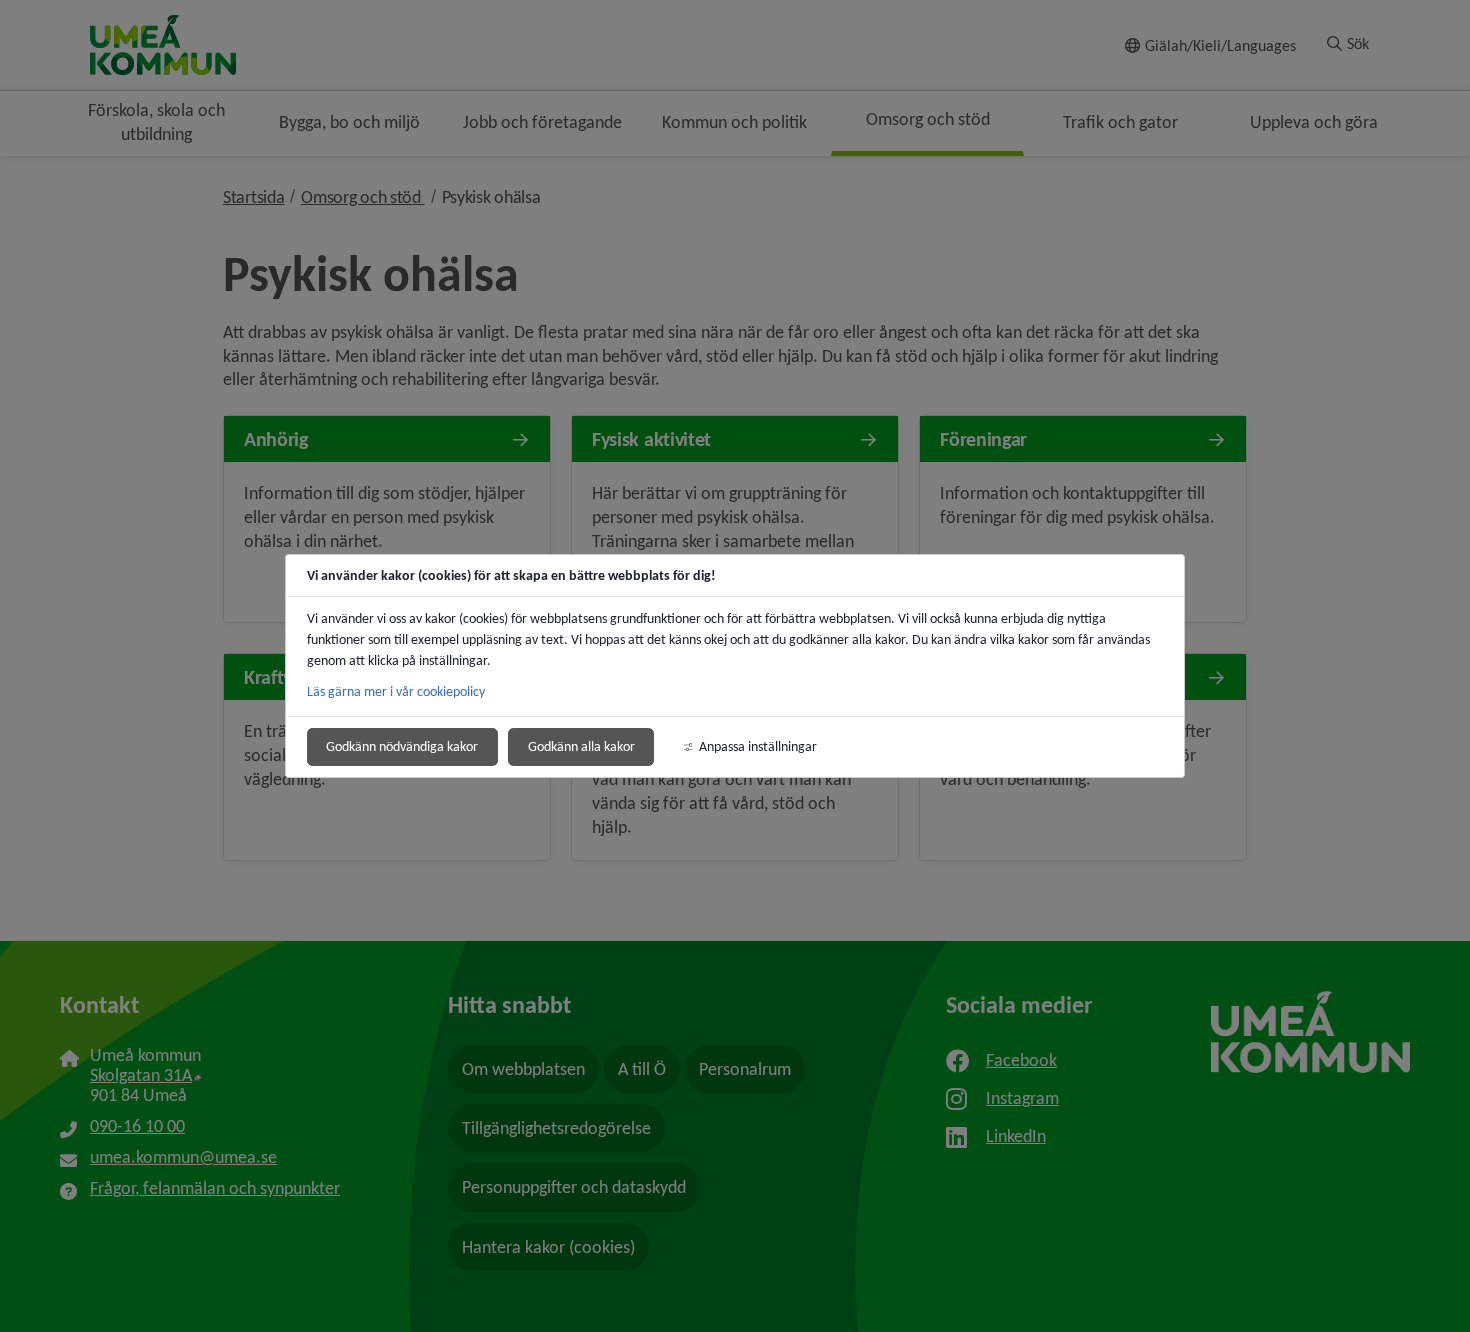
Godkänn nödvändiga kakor (402, 746)
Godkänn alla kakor (581, 746)
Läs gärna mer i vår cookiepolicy (396, 691)
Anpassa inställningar (758, 746)
